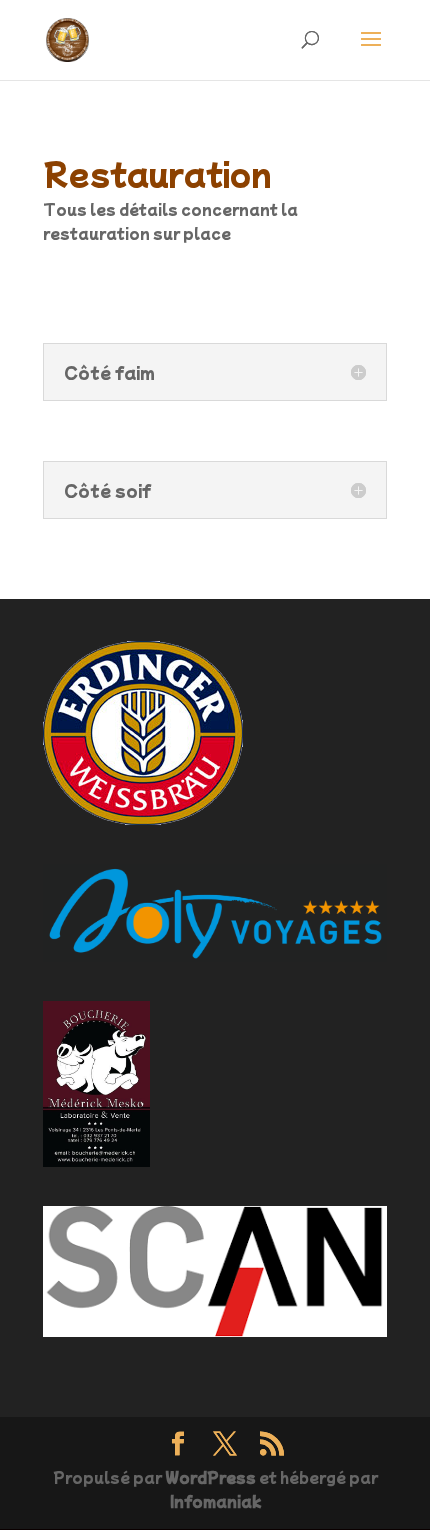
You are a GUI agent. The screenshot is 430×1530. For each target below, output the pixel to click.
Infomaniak (215, 1501)
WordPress (210, 1477)
